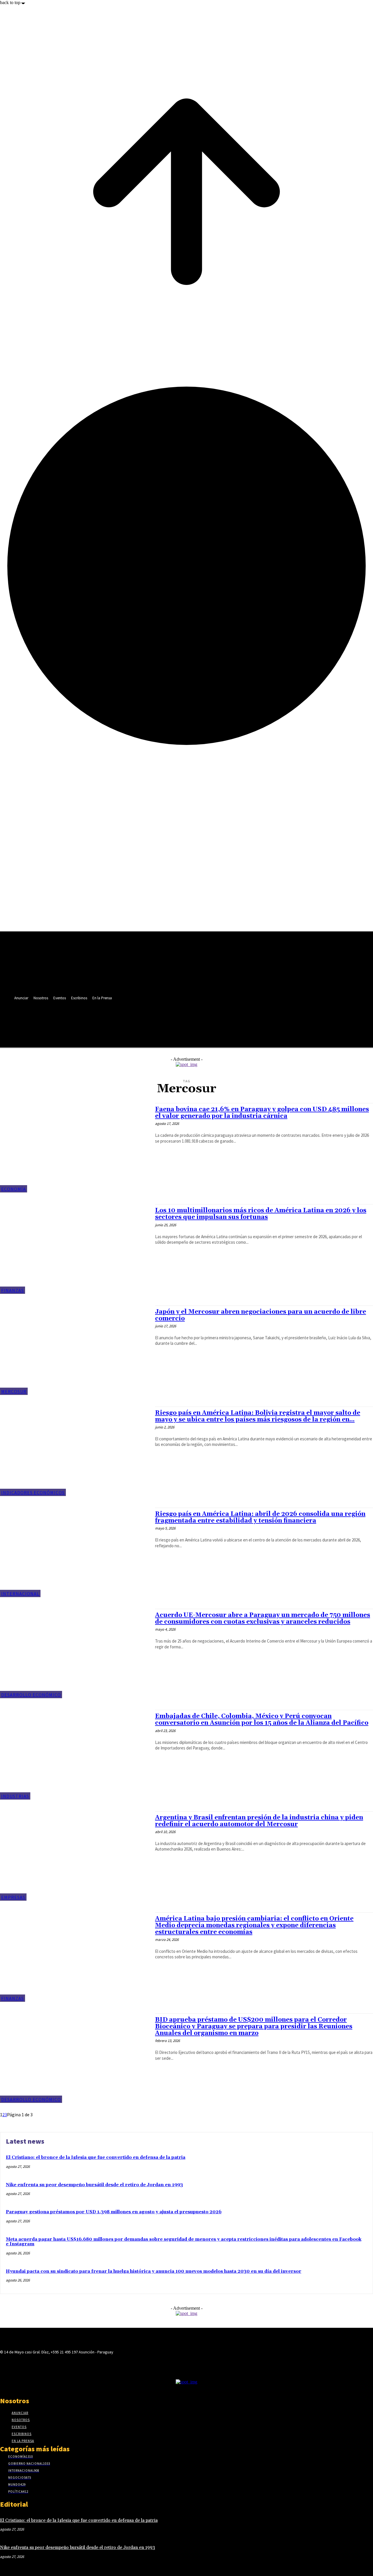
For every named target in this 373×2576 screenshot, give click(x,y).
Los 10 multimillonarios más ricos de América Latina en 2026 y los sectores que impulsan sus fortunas (261, 1214)
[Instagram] (113, 1019)
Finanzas (13, 1290)
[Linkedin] (123, 1019)
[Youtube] (145, 1019)
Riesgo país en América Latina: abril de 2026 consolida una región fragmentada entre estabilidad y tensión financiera (260, 1517)
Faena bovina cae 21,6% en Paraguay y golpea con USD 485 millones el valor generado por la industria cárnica (262, 1113)
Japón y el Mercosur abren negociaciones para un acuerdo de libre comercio (261, 1315)
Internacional (20, 1594)
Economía (14, 1189)
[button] (144, 1032)
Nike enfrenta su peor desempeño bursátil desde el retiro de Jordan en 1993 (94, 2185)
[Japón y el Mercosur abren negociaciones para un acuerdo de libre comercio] (75, 1350)
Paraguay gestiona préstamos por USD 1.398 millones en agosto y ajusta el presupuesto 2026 (114, 2212)
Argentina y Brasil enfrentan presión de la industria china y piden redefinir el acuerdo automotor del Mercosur (259, 1821)
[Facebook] (102, 1019)
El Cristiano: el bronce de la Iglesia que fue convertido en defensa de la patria (96, 2157)
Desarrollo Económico (31, 1695)
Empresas (13, 1897)
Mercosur (14, 1391)
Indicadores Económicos (33, 1493)
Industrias (15, 1796)
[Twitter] (134, 1019)
